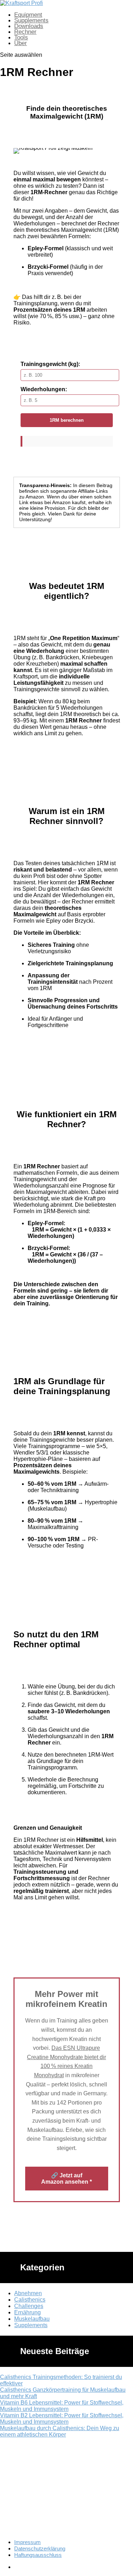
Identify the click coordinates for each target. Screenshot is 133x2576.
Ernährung (27, 2312)
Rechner (25, 32)
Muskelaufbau (32, 2319)
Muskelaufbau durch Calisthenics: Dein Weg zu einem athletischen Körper (60, 2431)
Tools (21, 37)
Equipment (28, 15)
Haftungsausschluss (38, 2555)
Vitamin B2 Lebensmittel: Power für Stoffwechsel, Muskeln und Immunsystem (62, 2419)
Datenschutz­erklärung (40, 2548)
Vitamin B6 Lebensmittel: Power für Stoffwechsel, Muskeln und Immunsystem (62, 2406)
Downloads (29, 26)
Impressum (27, 2542)
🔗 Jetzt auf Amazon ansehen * (66, 2179)
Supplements (31, 20)
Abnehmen (28, 2293)
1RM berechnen (67, 420)
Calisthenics (30, 2300)
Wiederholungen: (44, 389)
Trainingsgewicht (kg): (50, 364)
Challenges (29, 2306)
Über (21, 43)
